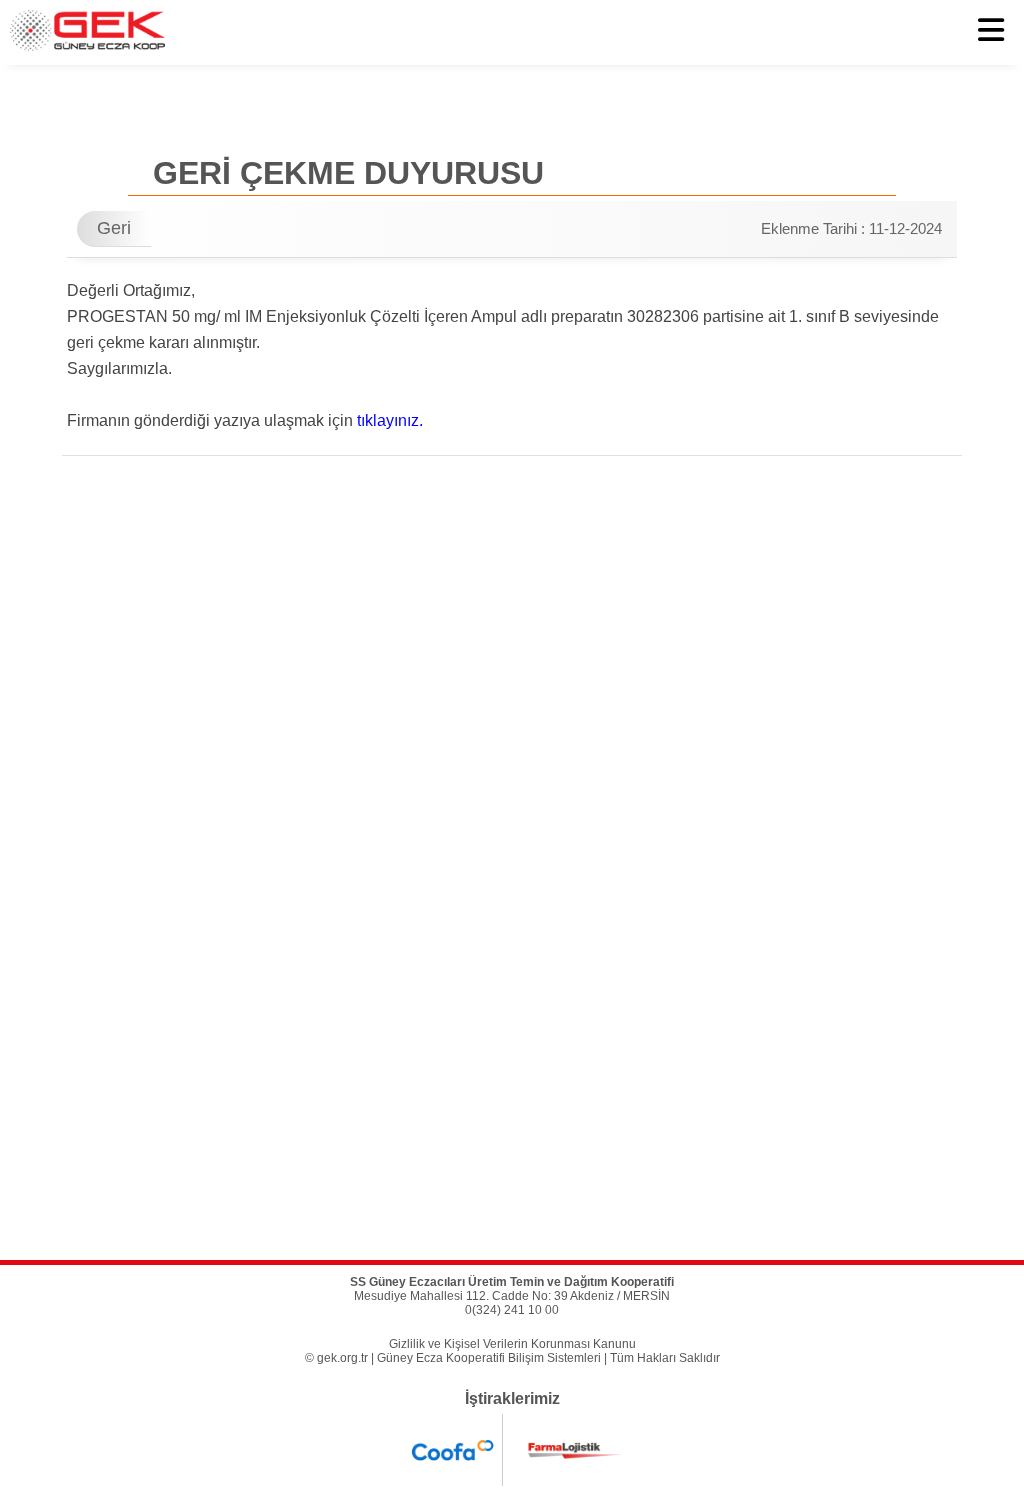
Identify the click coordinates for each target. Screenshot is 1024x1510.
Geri (114, 228)
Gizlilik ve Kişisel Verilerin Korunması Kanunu (512, 1344)
